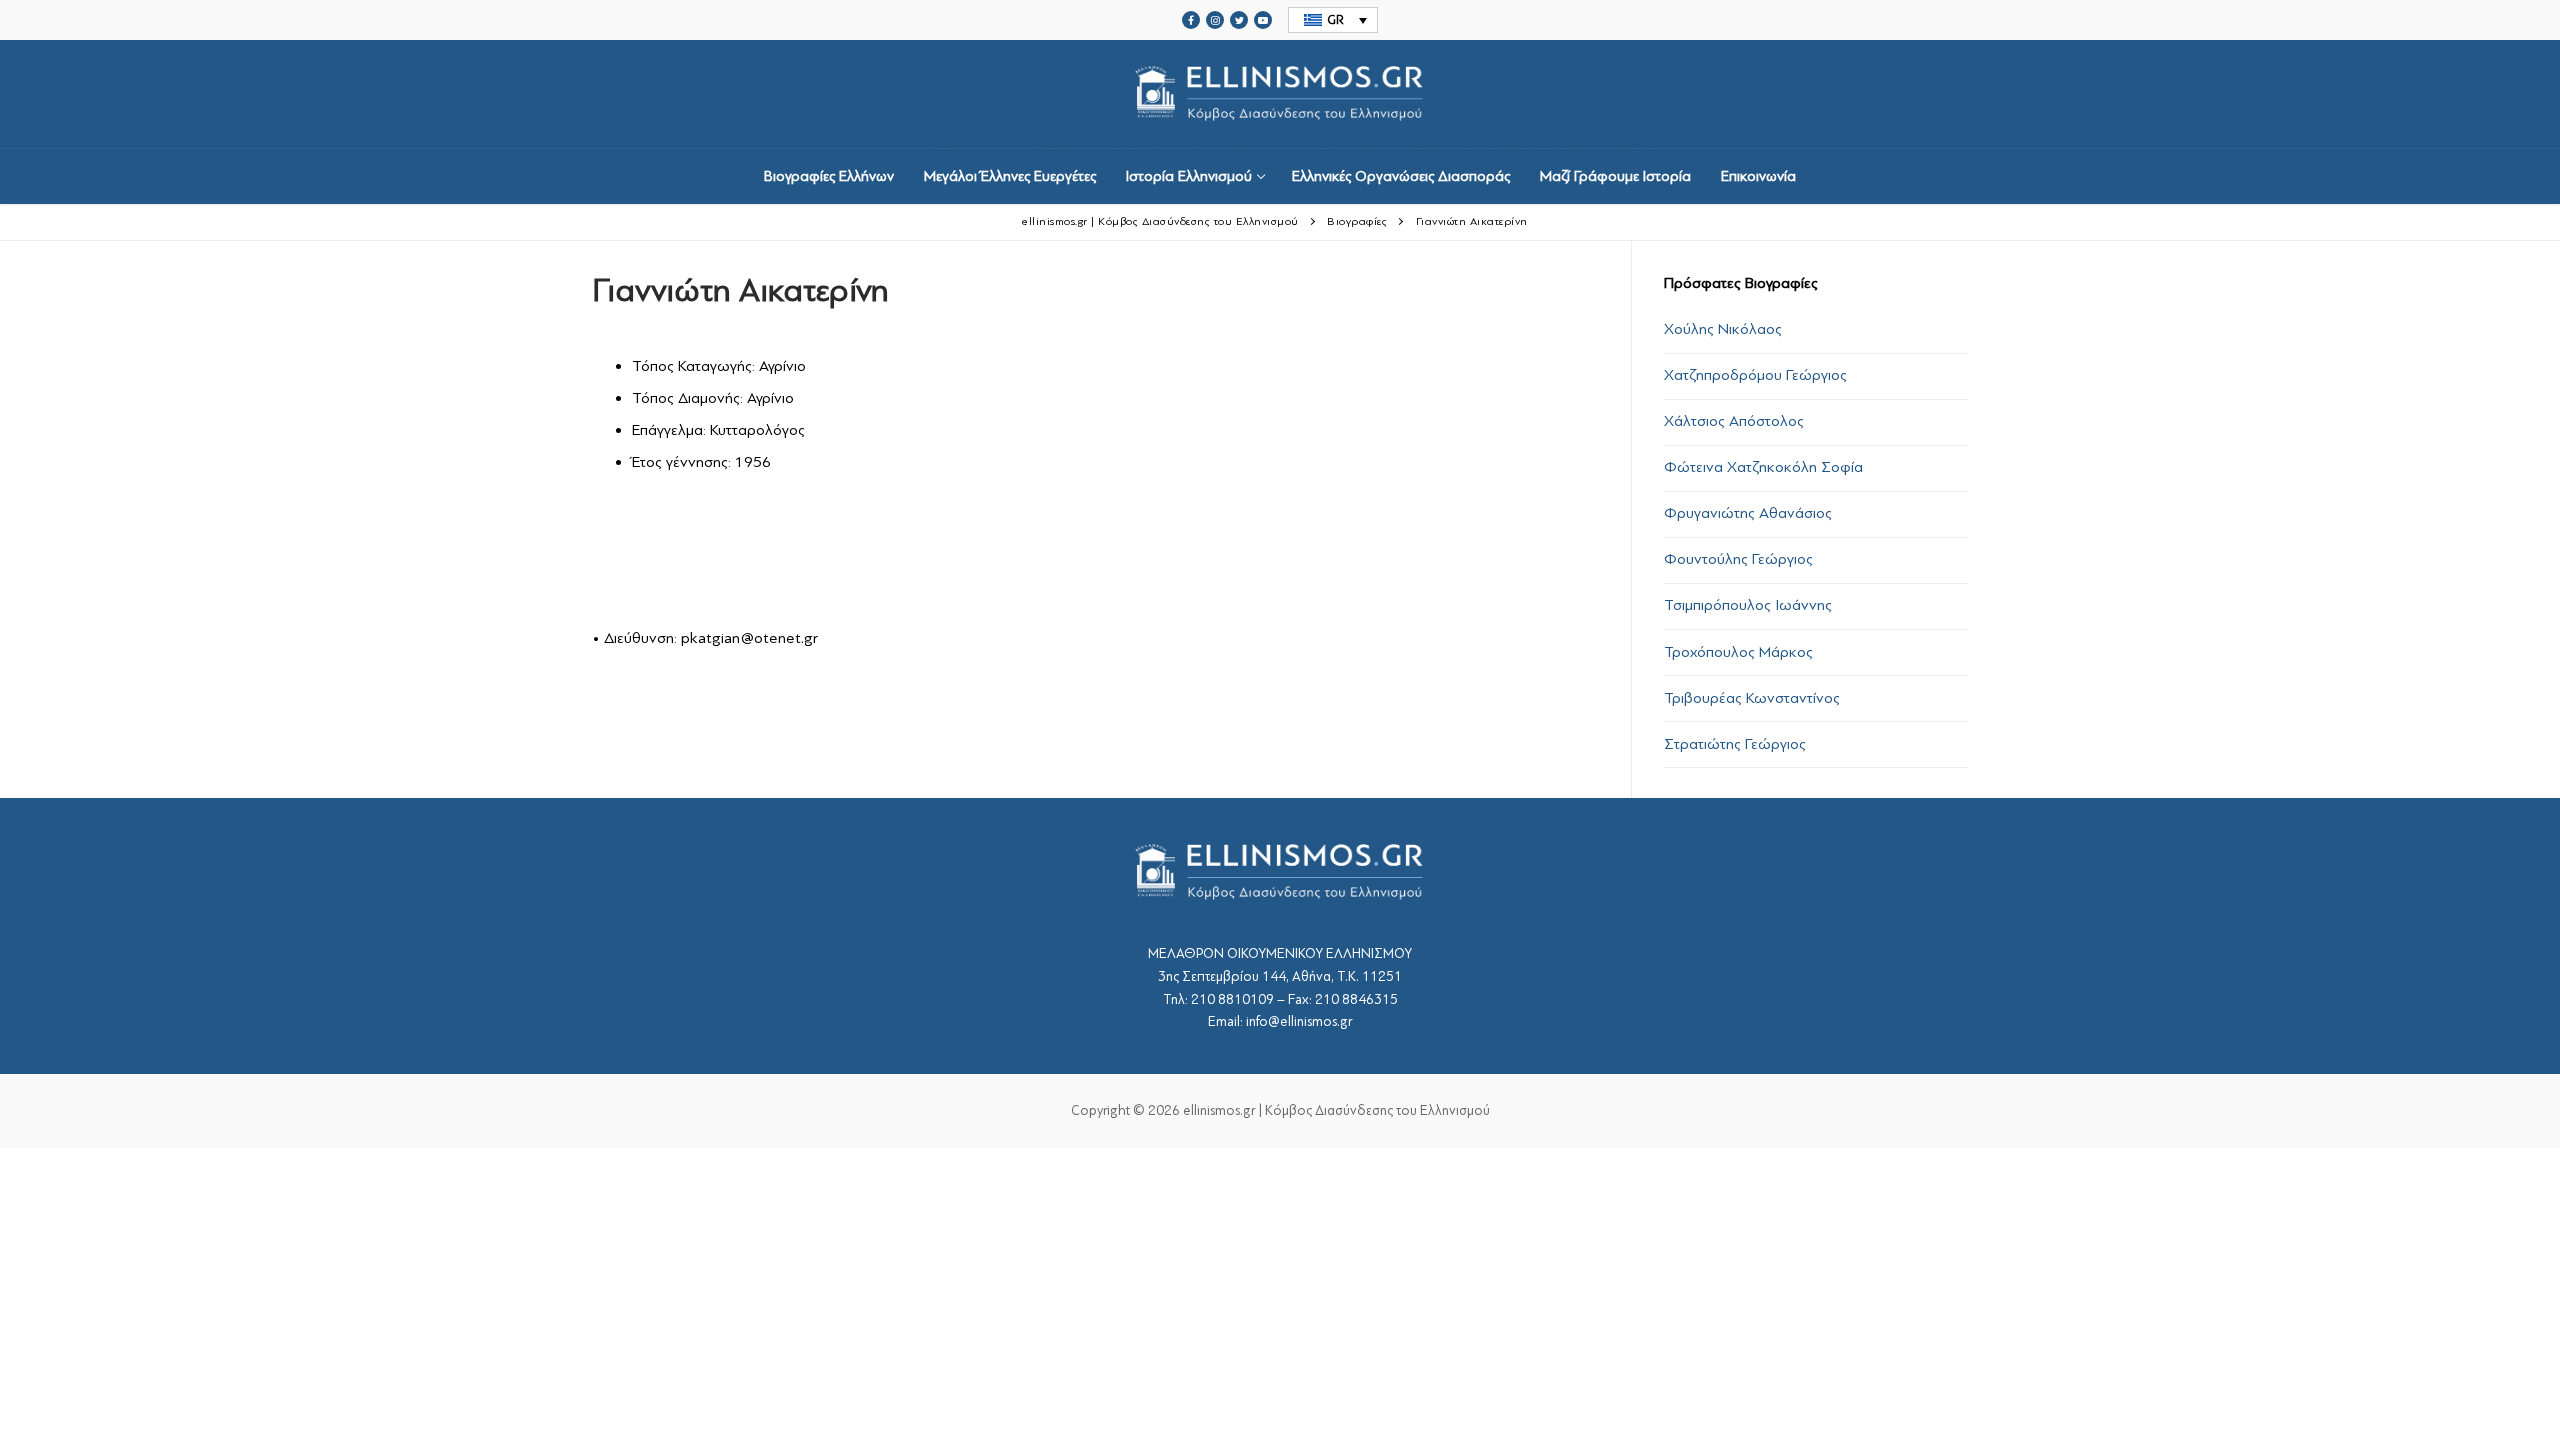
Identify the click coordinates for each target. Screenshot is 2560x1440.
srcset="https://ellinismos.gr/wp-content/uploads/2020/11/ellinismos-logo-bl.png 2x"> (1280, 140)
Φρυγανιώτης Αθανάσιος (1748, 513)
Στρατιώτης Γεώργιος (1735, 744)
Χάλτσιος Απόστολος (1734, 421)
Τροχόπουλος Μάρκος (1738, 652)
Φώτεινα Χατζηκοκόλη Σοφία (1763, 467)
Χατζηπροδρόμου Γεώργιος (1755, 375)
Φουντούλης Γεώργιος (1738, 559)
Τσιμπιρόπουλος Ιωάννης (1748, 605)
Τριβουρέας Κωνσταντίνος (1752, 698)
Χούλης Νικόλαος (1723, 329)
